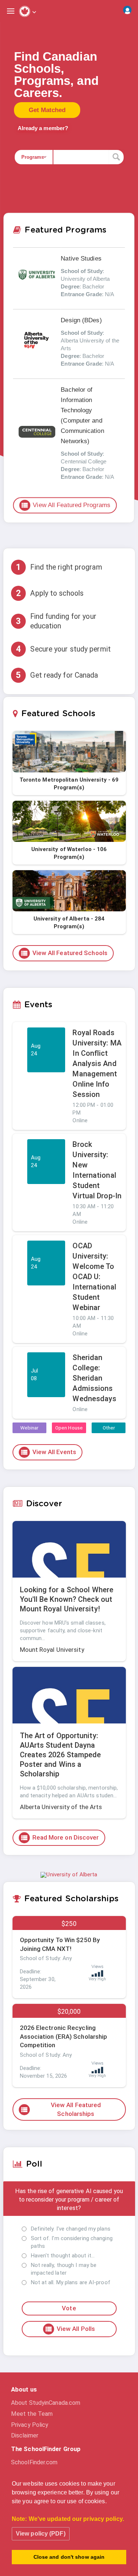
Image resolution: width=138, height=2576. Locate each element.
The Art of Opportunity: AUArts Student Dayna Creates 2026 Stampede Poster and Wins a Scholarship (61, 1755)
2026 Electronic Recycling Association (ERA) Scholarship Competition (64, 2037)
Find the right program (59, 567)
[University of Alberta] (69, 1874)
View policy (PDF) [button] (41, 2534)
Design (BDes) (81, 320)
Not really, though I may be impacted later (64, 2269)
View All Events (48, 1452)
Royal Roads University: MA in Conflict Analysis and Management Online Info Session (97, 1063)
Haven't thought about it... (63, 2256)
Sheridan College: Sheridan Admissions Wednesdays (94, 1378)
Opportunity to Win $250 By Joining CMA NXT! (60, 1944)
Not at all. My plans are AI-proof (71, 2282)
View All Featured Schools (64, 953)
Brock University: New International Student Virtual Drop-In (97, 1170)
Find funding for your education (56, 621)
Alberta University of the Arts (61, 1807)
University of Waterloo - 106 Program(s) (69, 853)
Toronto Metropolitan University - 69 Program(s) (69, 784)
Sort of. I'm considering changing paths (72, 2242)
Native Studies (81, 259)
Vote (69, 2308)
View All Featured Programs (66, 505)
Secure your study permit (63, 649)
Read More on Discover (60, 1838)
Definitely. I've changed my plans (71, 2229)
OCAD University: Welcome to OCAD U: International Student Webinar (94, 1277)
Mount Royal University (52, 1650)
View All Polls (70, 2329)
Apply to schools (50, 593)
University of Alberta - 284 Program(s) (69, 923)
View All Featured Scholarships (61, 2109)
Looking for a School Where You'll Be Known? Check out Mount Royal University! (67, 1599)
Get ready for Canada (57, 675)
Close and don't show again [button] (69, 2557)
